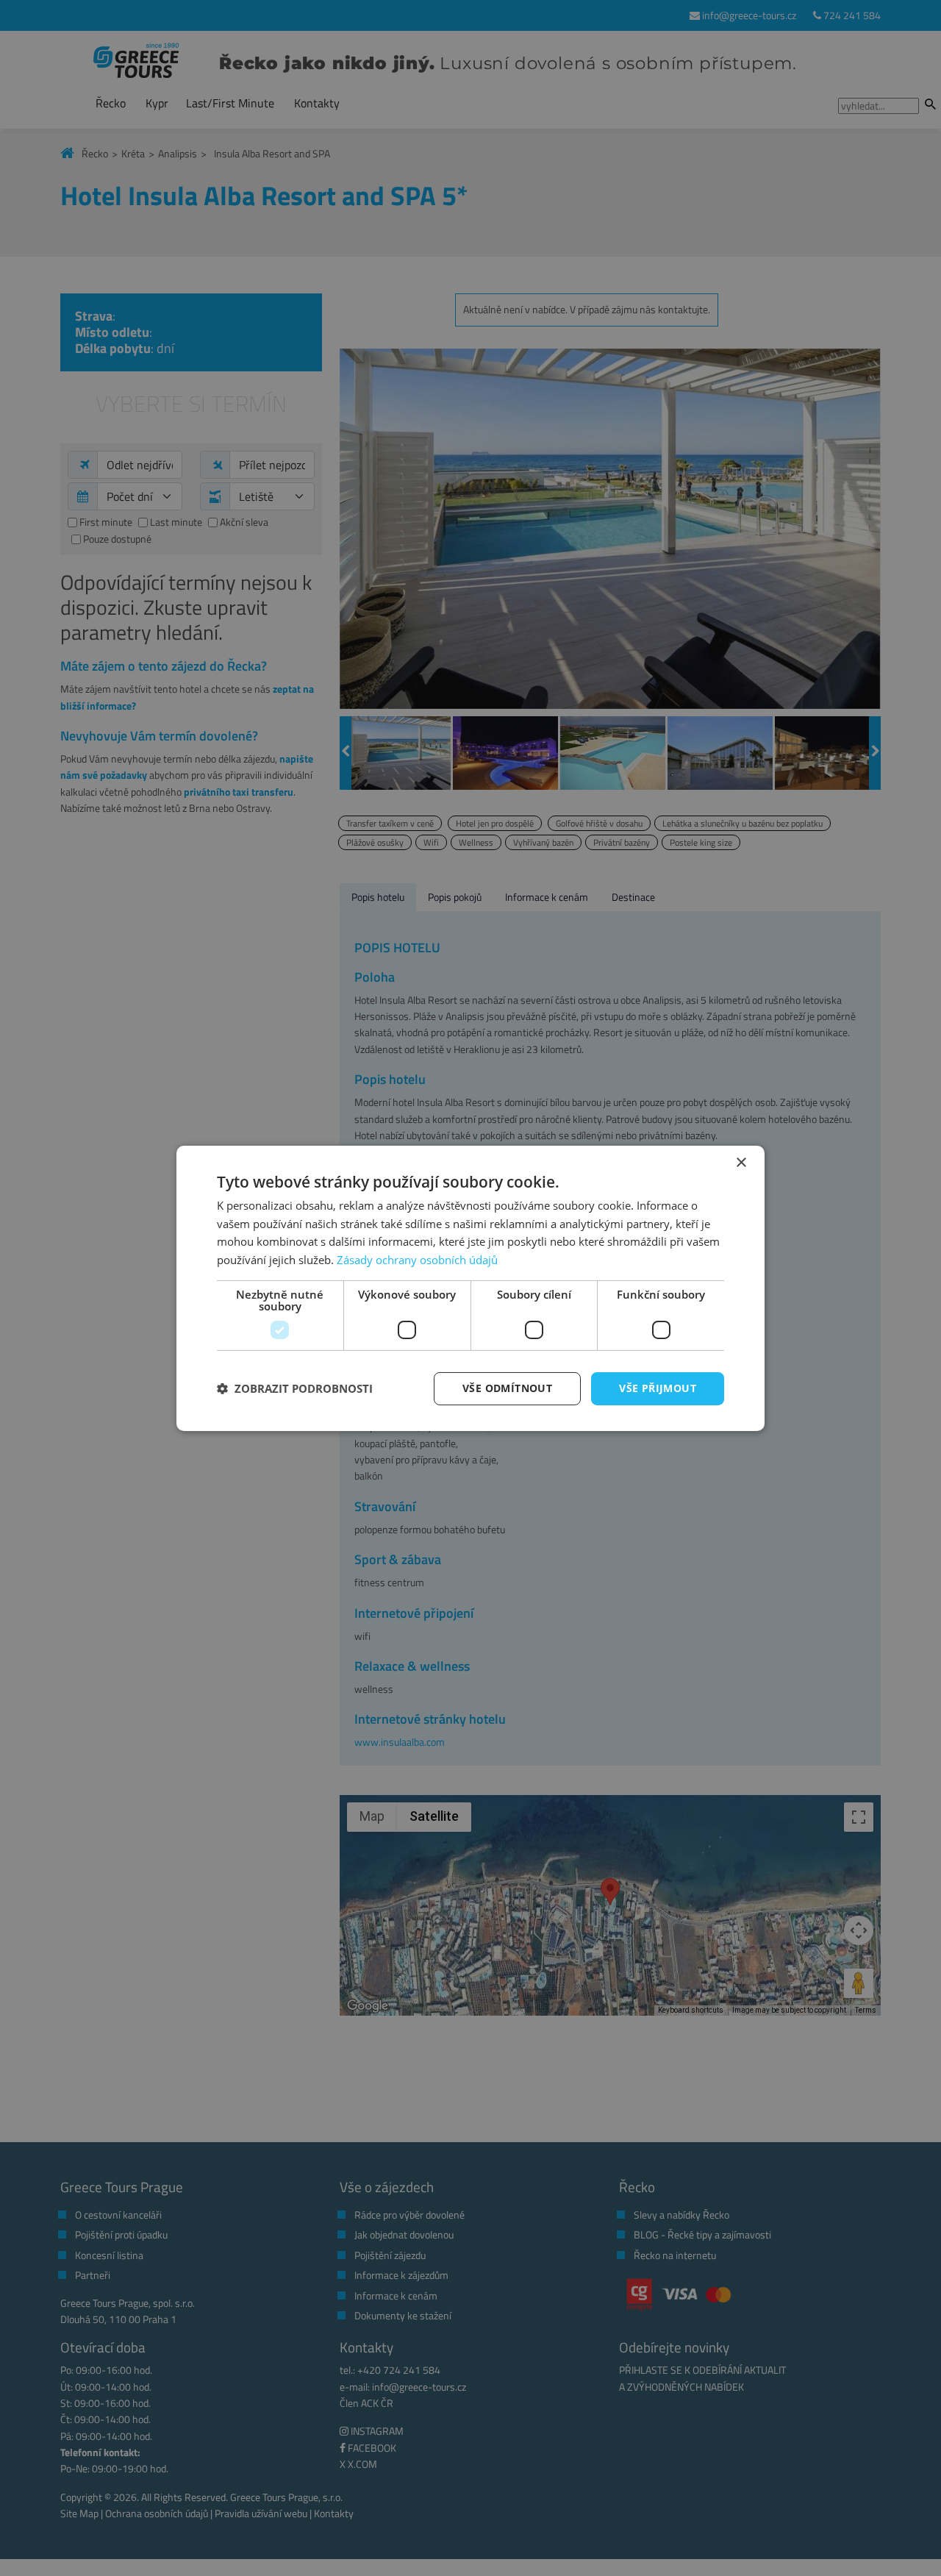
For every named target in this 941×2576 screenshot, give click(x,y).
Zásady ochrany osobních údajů (417, 1260)
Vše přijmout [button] (658, 1388)
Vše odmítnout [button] (507, 1388)
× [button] (741, 1162)
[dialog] (470, 1288)
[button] (295, 1388)
